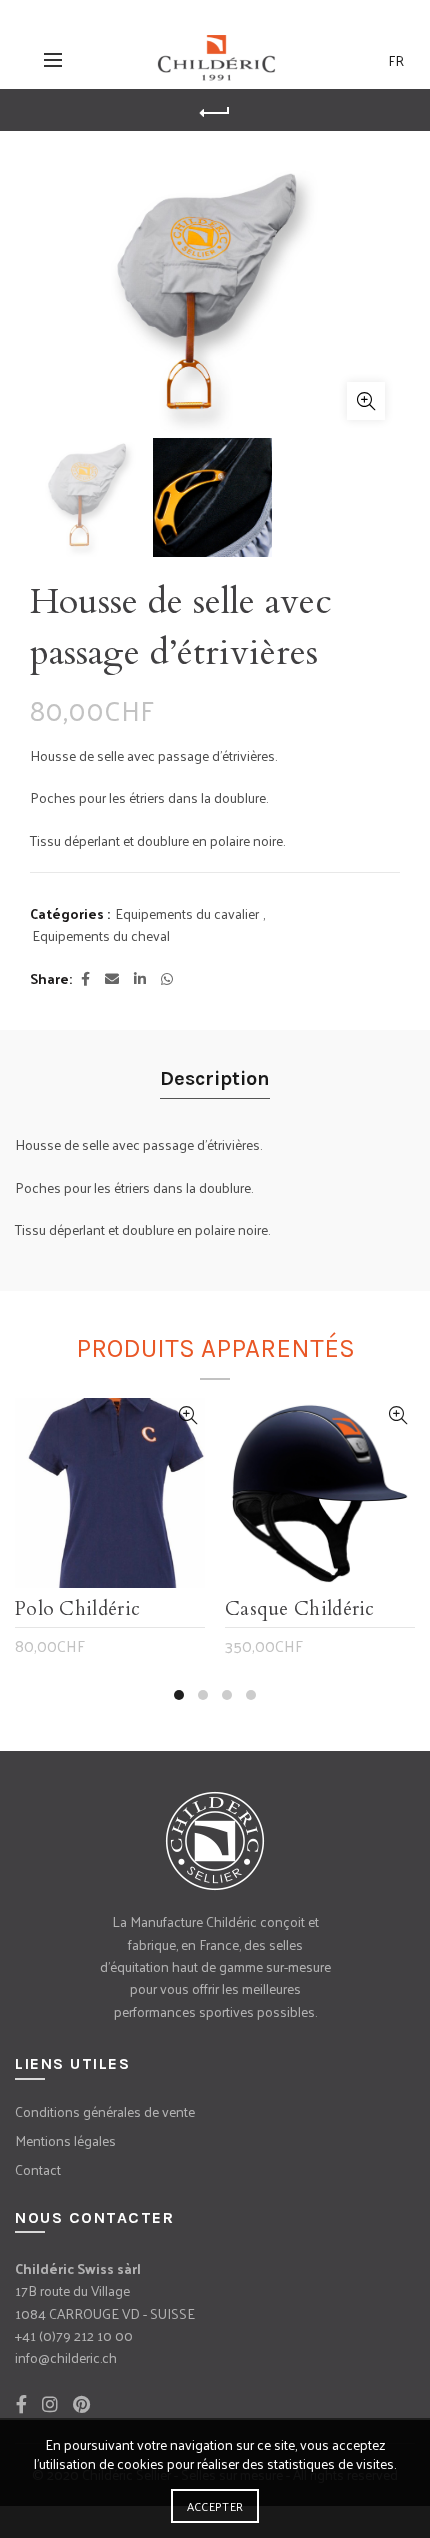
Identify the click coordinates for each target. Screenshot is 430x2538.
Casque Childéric (300, 1610)
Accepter (215, 2506)
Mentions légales (65, 2140)
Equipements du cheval (101, 936)
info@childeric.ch (66, 2357)
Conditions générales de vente (105, 2111)
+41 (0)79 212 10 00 (74, 2335)
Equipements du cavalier (187, 914)
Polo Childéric (77, 1610)
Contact (38, 2169)
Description (215, 1078)
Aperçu (187, 1415)
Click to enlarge (366, 401)
